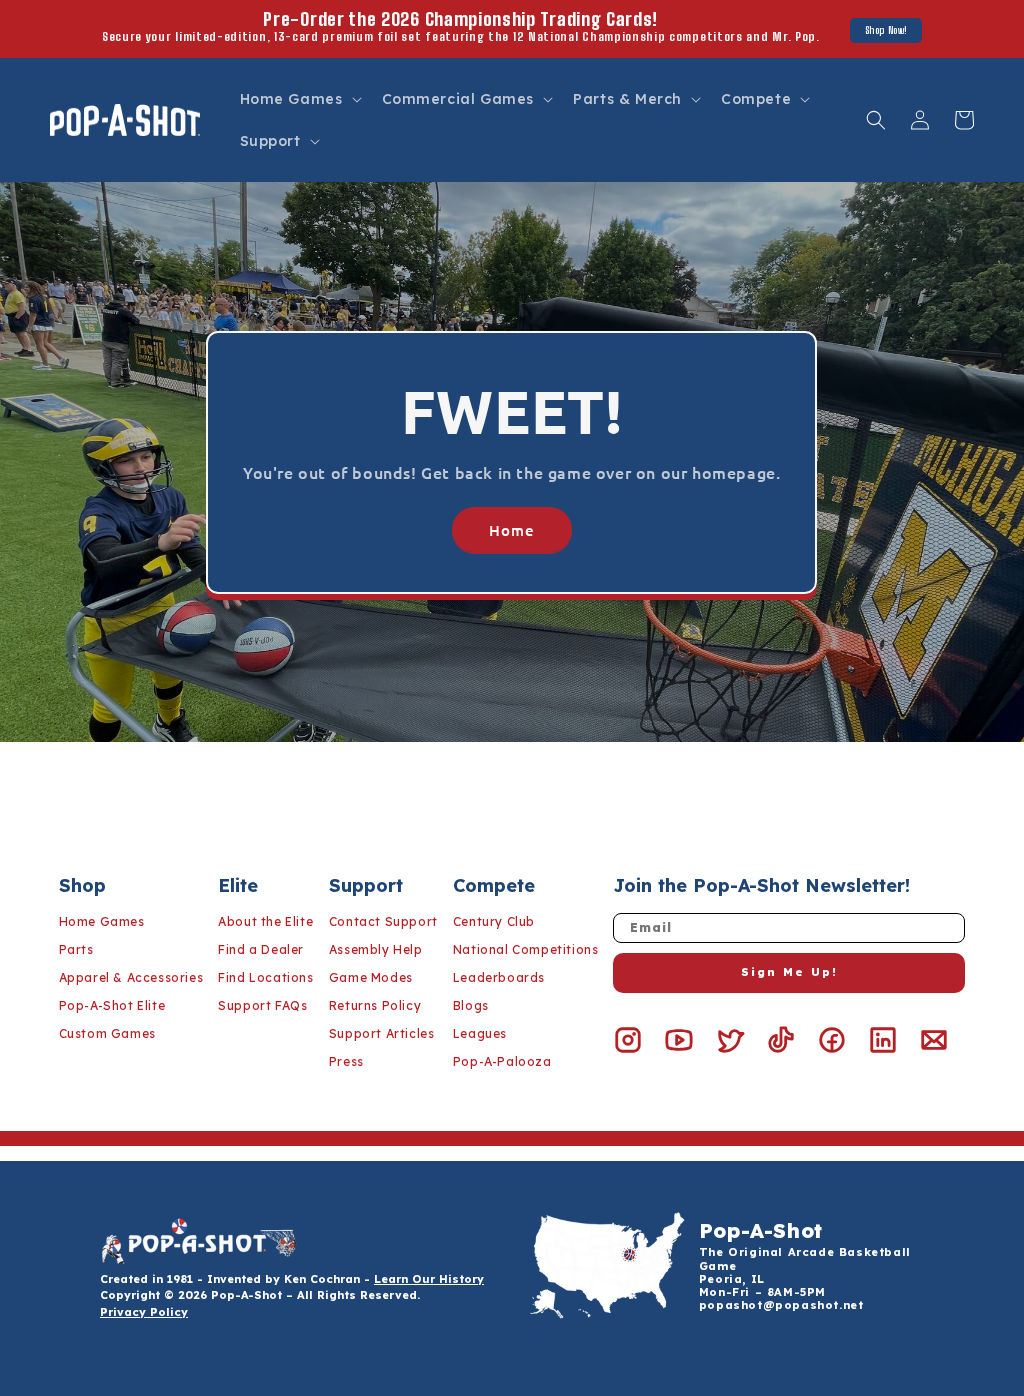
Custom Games (107, 1033)
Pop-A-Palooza (502, 1061)
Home (512, 529)
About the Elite (265, 921)
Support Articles (382, 1033)
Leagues (480, 1033)
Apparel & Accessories (131, 977)
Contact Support (383, 921)
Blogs (471, 1005)
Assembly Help (376, 949)
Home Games (102, 921)
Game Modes (371, 977)
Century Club (494, 921)
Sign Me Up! (789, 972)
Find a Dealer (261, 949)
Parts (76, 949)
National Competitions (526, 949)
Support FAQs (262, 1005)
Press (346, 1061)
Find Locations (265, 977)
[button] (299, 99)
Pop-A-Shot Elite (112, 1005)
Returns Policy (375, 1005)
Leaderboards (499, 977)
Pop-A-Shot (761, 1230)
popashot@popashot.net (781, 1305)
